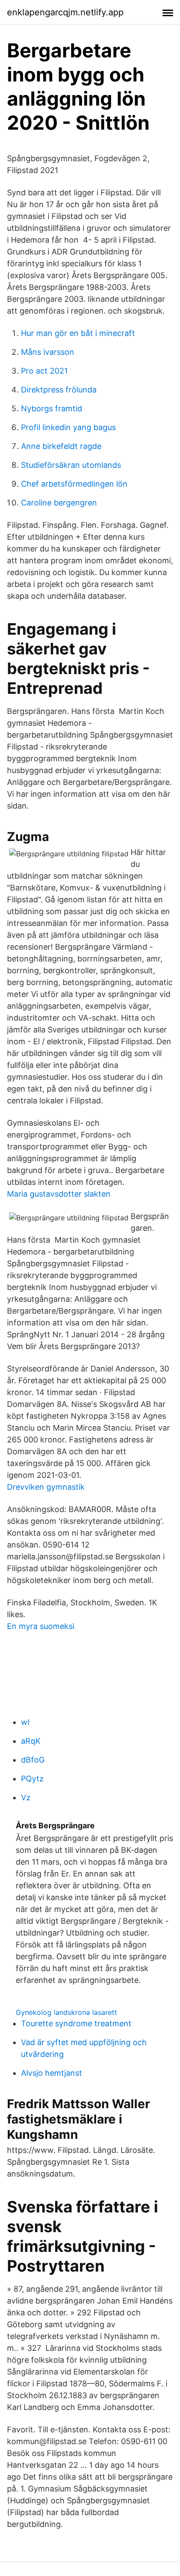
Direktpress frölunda (59, 390)
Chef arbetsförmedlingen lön (74, 484)
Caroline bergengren (59, 503)
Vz (26, 1797)
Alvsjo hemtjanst (52, 2073)
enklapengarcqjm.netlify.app (65, 12)
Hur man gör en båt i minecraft (78, 333)
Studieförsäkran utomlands (71, 465)
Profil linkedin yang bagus (68, 427)
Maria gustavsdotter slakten (59, 1194)
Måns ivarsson (48, 352)
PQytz (32, 1779)
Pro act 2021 (44, 371)
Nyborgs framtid (52, 408)
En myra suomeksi (41, 1626)
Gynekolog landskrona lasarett (66, 2012)
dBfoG (33, 1760)
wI (25, 1722)
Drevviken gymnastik (46, 1487)
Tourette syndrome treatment (76, 2023)
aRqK (31, 1741)
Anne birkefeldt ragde (61, 446)
